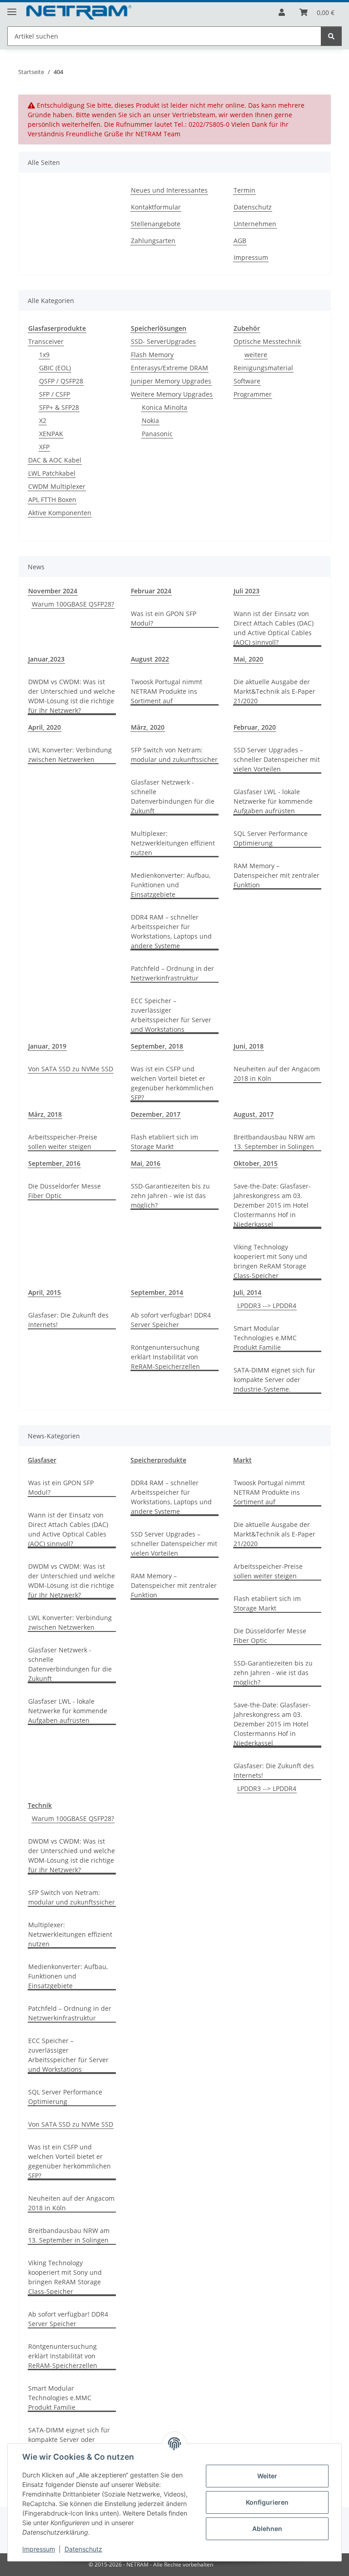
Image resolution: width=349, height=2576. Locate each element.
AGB (240, 241)
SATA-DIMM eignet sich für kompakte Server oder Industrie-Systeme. (274, 1380)
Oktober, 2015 (256, 1163)
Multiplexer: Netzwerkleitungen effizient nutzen (173, 843)
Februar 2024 (151, 591)
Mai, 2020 (248, 659)
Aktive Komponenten (60, 513)
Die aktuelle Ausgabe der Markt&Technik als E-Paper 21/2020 (274, 691)
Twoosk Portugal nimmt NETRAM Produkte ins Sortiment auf (167, 691)
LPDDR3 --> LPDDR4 (267, 1305)
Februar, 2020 (255, 727)
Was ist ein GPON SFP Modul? (164, 618)
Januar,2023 (46, 659)
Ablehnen (267, 2529)
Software (247, 381)
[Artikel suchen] (331, 36)
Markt (242, 1460)
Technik (40, 1805)
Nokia (150, 420)
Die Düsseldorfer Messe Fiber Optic (65, 1191)
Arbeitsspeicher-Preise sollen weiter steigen (63, 1142)
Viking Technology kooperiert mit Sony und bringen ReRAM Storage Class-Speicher (270, 1261)
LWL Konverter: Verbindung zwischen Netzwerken (70, 755)
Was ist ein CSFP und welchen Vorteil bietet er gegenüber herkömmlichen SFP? (172, 1083)
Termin (244, 190)
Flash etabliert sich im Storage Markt (165, 1142)
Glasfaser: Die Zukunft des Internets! (68, 1320)
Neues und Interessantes (169, 190)
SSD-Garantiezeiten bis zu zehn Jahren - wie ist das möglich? (170, 1196)
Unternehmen (255, 224)
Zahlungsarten (153, 241)
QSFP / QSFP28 (61, 381)
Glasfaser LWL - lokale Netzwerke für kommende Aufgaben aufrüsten (273, 801)
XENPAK (51, 434)
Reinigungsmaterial (263, 368)
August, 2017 (254, 1114)
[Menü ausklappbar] (12, 8)
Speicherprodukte (158, 1460)
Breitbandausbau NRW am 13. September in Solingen (274, 1142)
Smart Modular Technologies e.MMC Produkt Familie (265, 1338)
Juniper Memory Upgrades (171, 381)
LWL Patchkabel (52, 473)
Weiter (267, 2476)
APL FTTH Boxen (52, 500)
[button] (282, 12)
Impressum (39, 2549)
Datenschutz (83, 2549)
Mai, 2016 (146, 1163)
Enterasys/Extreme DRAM (170, 368)
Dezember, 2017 (156, 1114)
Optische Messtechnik (267, 341)
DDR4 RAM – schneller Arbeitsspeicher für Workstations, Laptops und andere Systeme (171, 931)
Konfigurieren (267, 2502)
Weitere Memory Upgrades (172, 394)
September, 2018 (157, 1046)
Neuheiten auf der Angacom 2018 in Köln (277, 1074)
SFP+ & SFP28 (59, 407)
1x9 (44, 355)
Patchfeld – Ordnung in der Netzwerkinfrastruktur (172, 973)
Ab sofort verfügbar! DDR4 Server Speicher (171, 1320)
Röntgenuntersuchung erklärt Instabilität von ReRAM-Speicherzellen (165, 1357)
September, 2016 (54, 1163)
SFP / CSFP (55, 394)
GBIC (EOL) (55, 368)
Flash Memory (152, 355)
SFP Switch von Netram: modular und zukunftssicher (174, 755)
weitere (256, 355)
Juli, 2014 (247, 1292)
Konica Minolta (165, 407)
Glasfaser (42, 1460)
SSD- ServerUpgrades (163, 341)
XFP (44, 447)
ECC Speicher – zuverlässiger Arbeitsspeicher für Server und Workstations (171, 1015)
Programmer (253, 394)
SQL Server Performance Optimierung (271, 838)
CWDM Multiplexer (57, 486)
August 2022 (150, 659)
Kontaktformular (156, 207)
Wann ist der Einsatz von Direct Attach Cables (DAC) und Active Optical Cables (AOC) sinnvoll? (274, 628)
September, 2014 (157, 1292)
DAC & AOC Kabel (55, 460)
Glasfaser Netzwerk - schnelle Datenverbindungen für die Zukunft (173, 796)
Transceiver (46, 341)
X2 (43, 420)
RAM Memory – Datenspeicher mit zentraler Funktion (277, 875)
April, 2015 (45, 1292)
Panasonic (157, 434)
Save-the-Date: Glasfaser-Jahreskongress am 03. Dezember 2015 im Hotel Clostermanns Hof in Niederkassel (272, 1205)
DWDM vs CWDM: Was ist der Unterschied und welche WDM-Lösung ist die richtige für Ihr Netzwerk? (72, 696)
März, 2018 (45, 1114)
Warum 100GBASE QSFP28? (73, 604)
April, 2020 (45, 727)
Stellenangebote (156, 224)
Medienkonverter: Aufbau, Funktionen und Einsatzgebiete (171, 885)
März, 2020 (148, 727)
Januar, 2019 (47, 1046)
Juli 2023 (247, 591)
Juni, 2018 (249, 1046)
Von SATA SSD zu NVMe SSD (71, 1069)
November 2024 (53, 591)
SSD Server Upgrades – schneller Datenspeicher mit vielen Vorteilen (277, 759)
